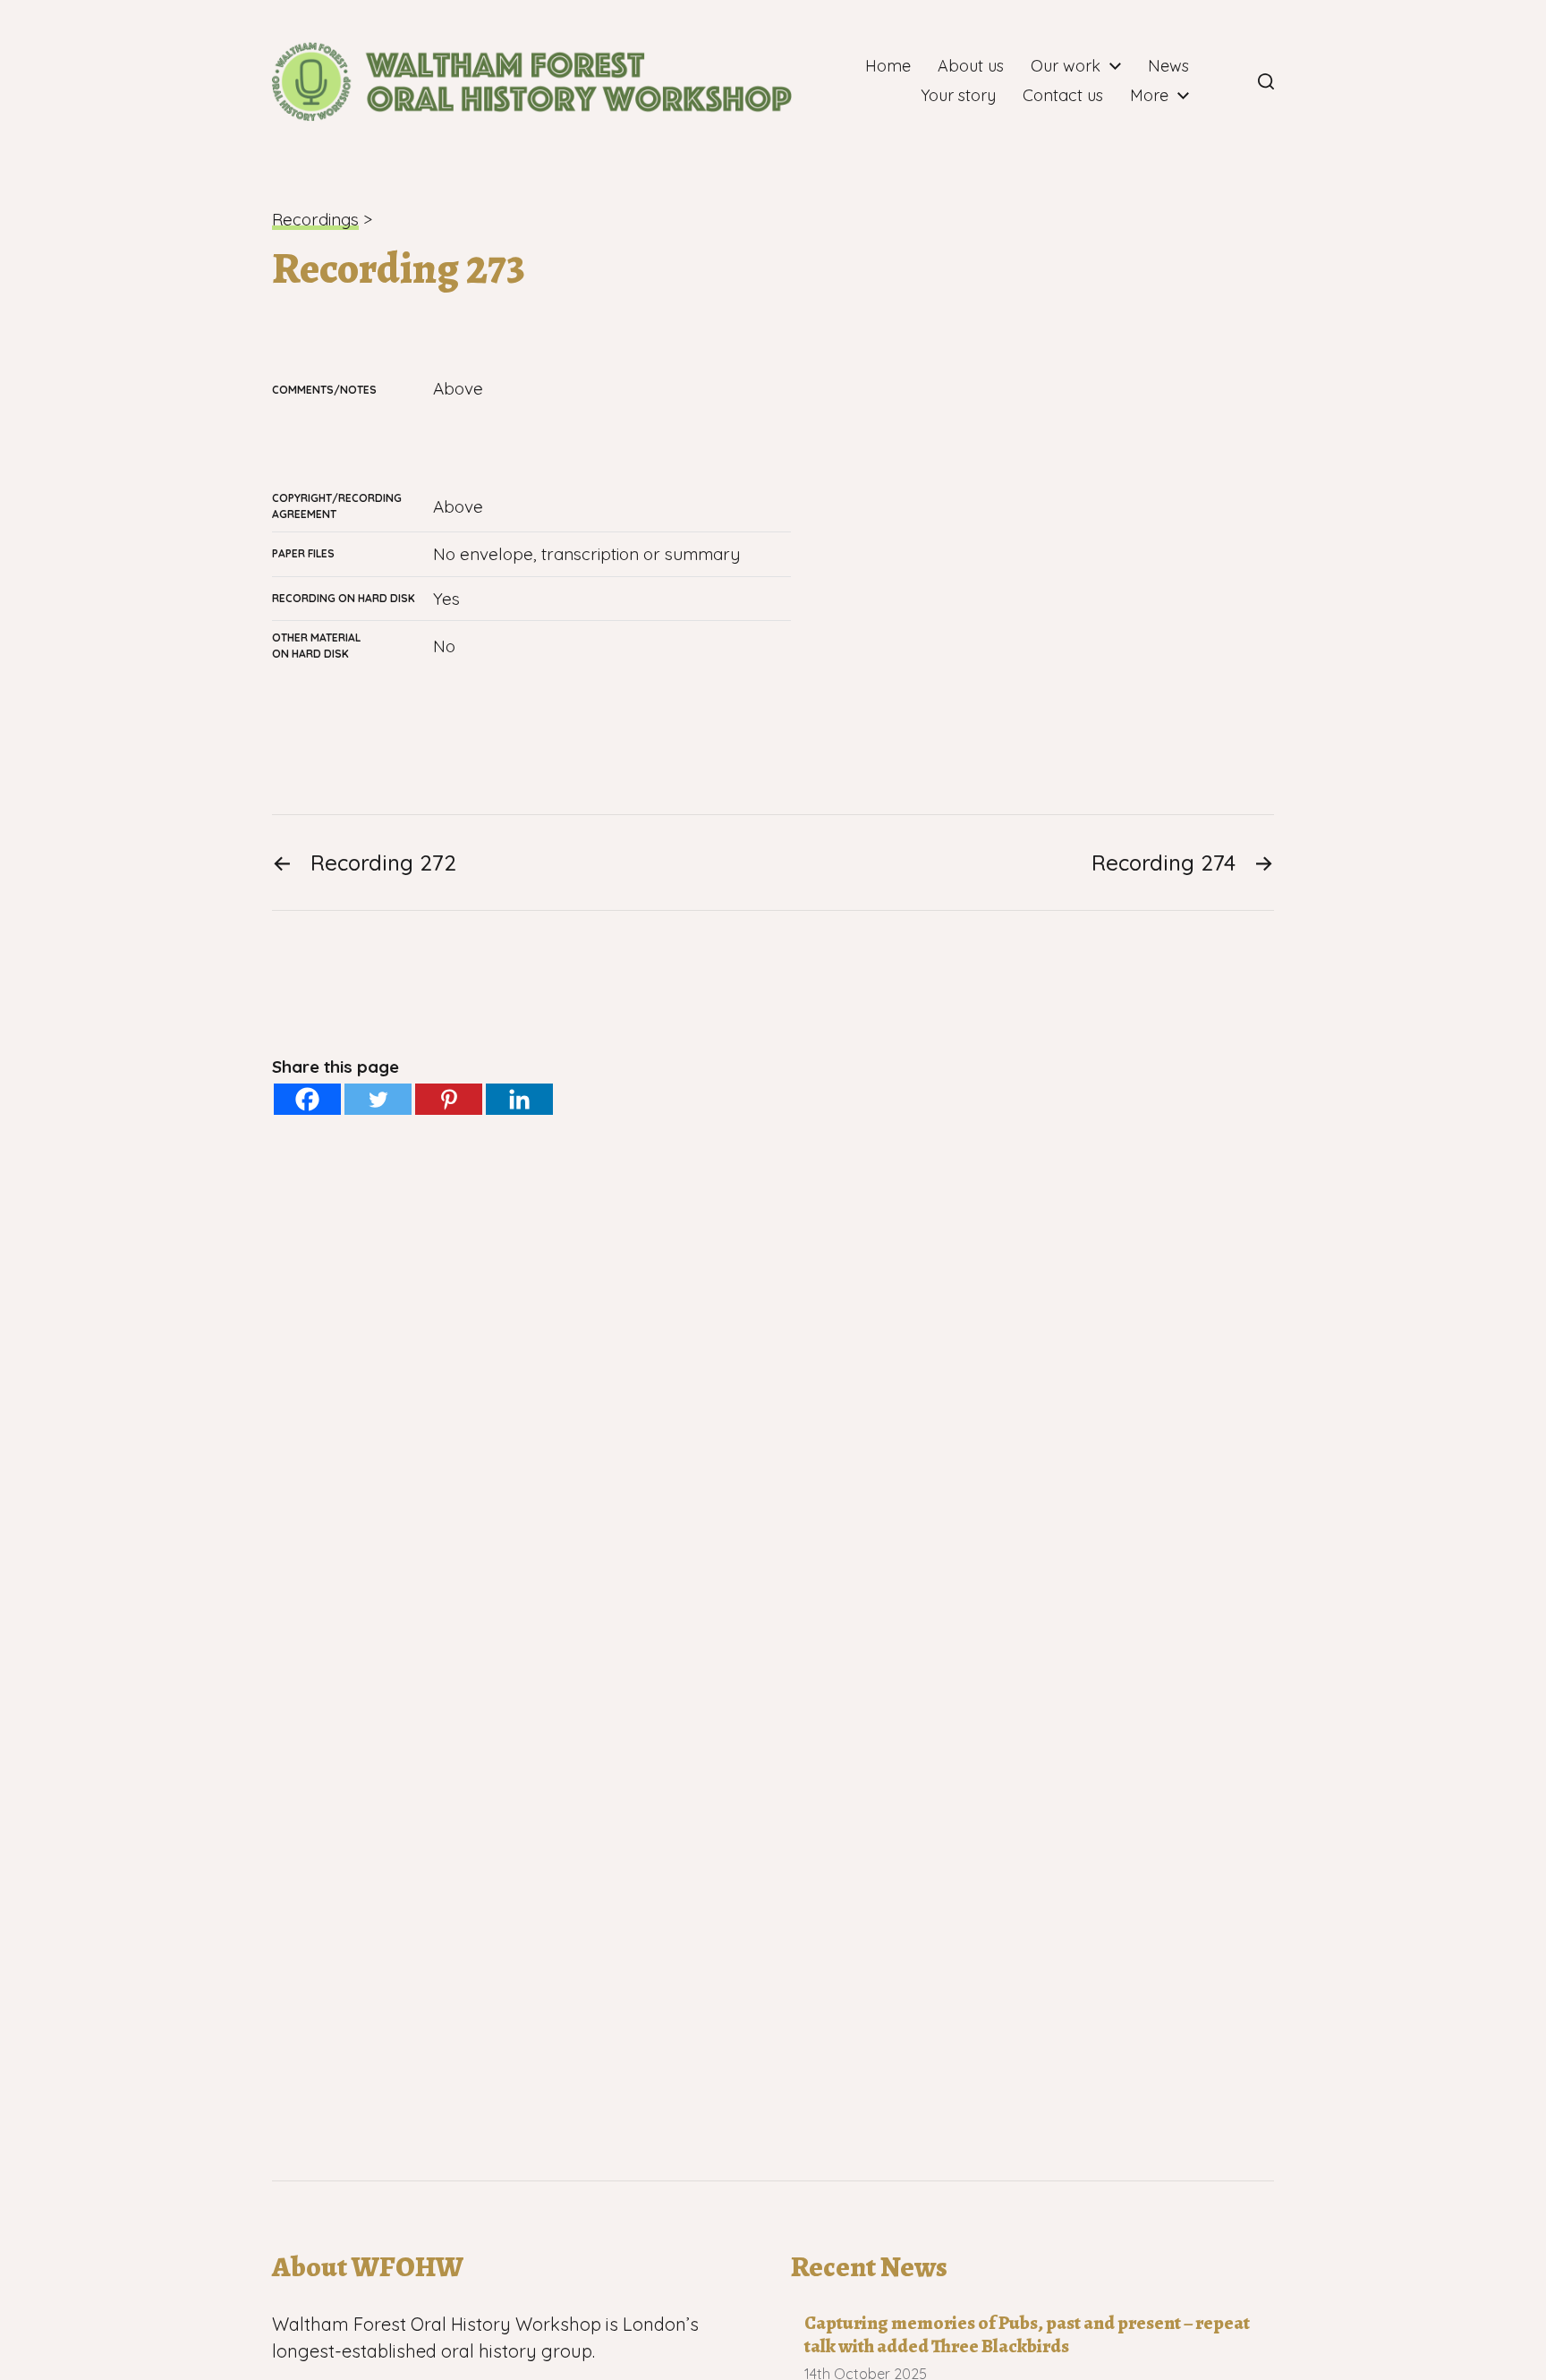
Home (888, 66)
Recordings (315, 219)
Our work (1066, 66)
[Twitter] (378, 1099)
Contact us (1063, 96)
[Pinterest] (449, 1099)
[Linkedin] (519, 1099)
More (1149, 96)
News (1168, 66)
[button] (1266, 81)
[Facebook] (1227, 81)
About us (971, 66)
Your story (958, 96)
